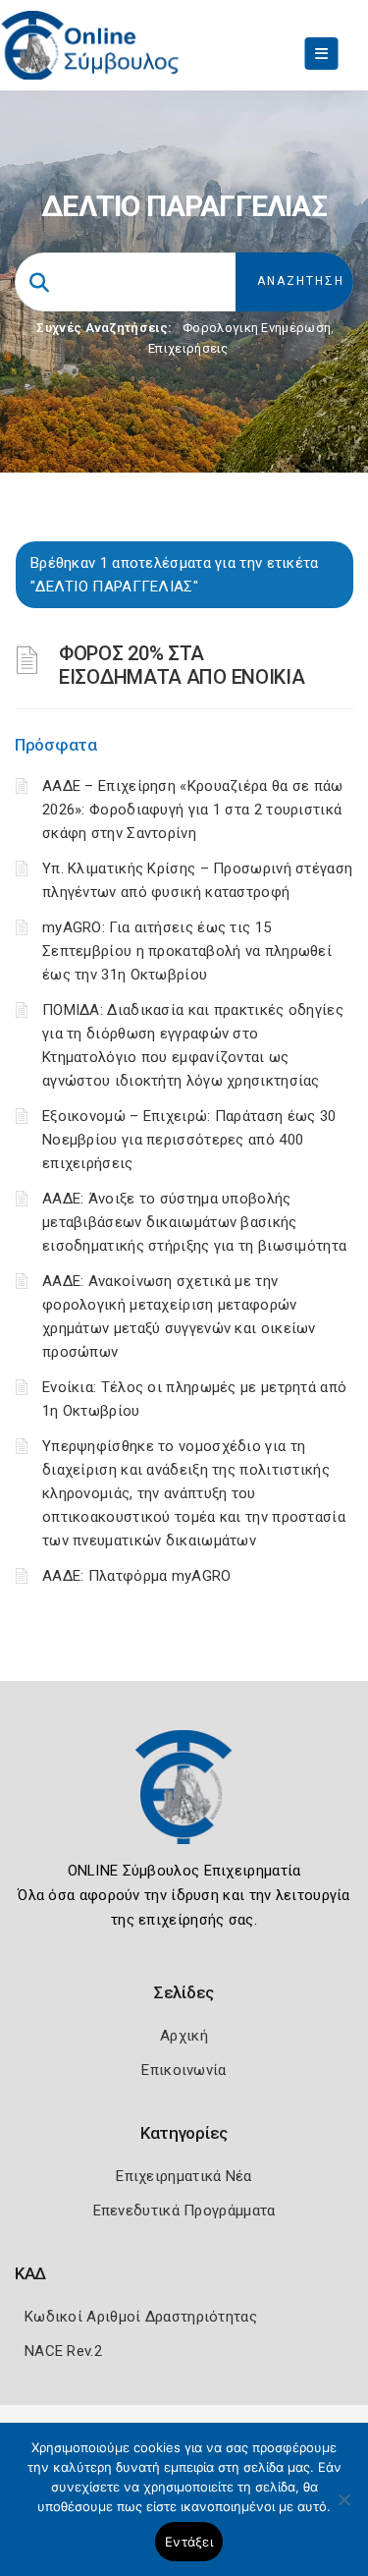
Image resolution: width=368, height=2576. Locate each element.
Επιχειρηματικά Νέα (184, 2176)
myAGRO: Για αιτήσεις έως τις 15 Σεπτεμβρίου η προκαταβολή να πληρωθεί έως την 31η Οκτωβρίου (187, 951)
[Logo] (184, 1802)
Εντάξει (189, 2542)
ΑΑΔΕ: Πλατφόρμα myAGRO (137, 1576)
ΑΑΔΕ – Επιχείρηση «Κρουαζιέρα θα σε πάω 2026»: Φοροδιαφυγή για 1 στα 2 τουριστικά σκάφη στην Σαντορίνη (193, 810)
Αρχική (184, 2036)
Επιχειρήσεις (188, 348)
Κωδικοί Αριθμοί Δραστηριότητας (141, 2317)
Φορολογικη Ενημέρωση (257, 328)
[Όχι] (343, 2509)
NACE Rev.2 (63, 2351)
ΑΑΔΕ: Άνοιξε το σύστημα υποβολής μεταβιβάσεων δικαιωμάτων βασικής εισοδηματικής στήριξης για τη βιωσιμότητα (194, 1222)
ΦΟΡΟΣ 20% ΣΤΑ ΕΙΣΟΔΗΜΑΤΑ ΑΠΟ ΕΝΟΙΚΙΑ (182, 665)
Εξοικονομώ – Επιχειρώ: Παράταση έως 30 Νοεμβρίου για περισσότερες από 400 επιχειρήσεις (189, 1140)
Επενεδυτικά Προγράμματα (184, 2211)
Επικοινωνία (184, 2070)
